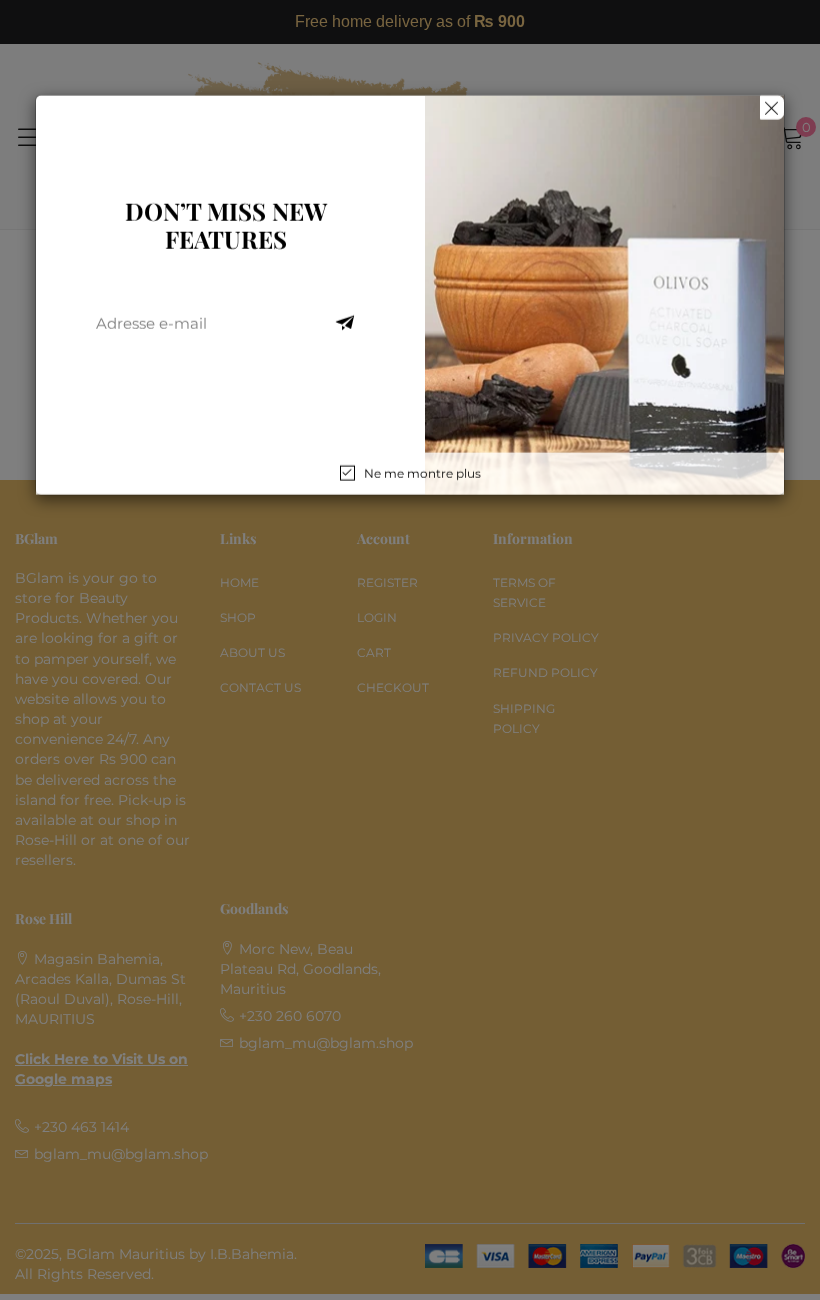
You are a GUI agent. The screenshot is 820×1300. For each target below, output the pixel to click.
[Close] (772, 108)
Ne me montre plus (422, 473)
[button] (345, 324)
